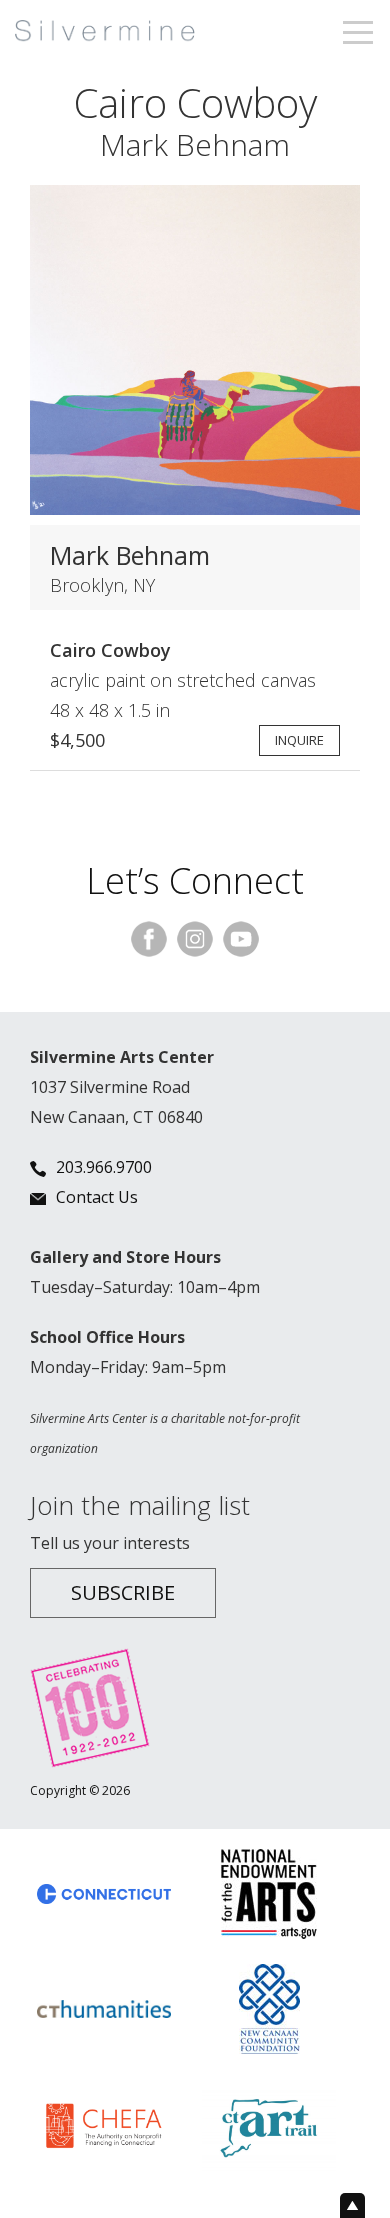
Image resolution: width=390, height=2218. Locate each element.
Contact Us (97, 1197)
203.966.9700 (104, 1167)
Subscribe (123, 1592)
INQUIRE (299, 740)
